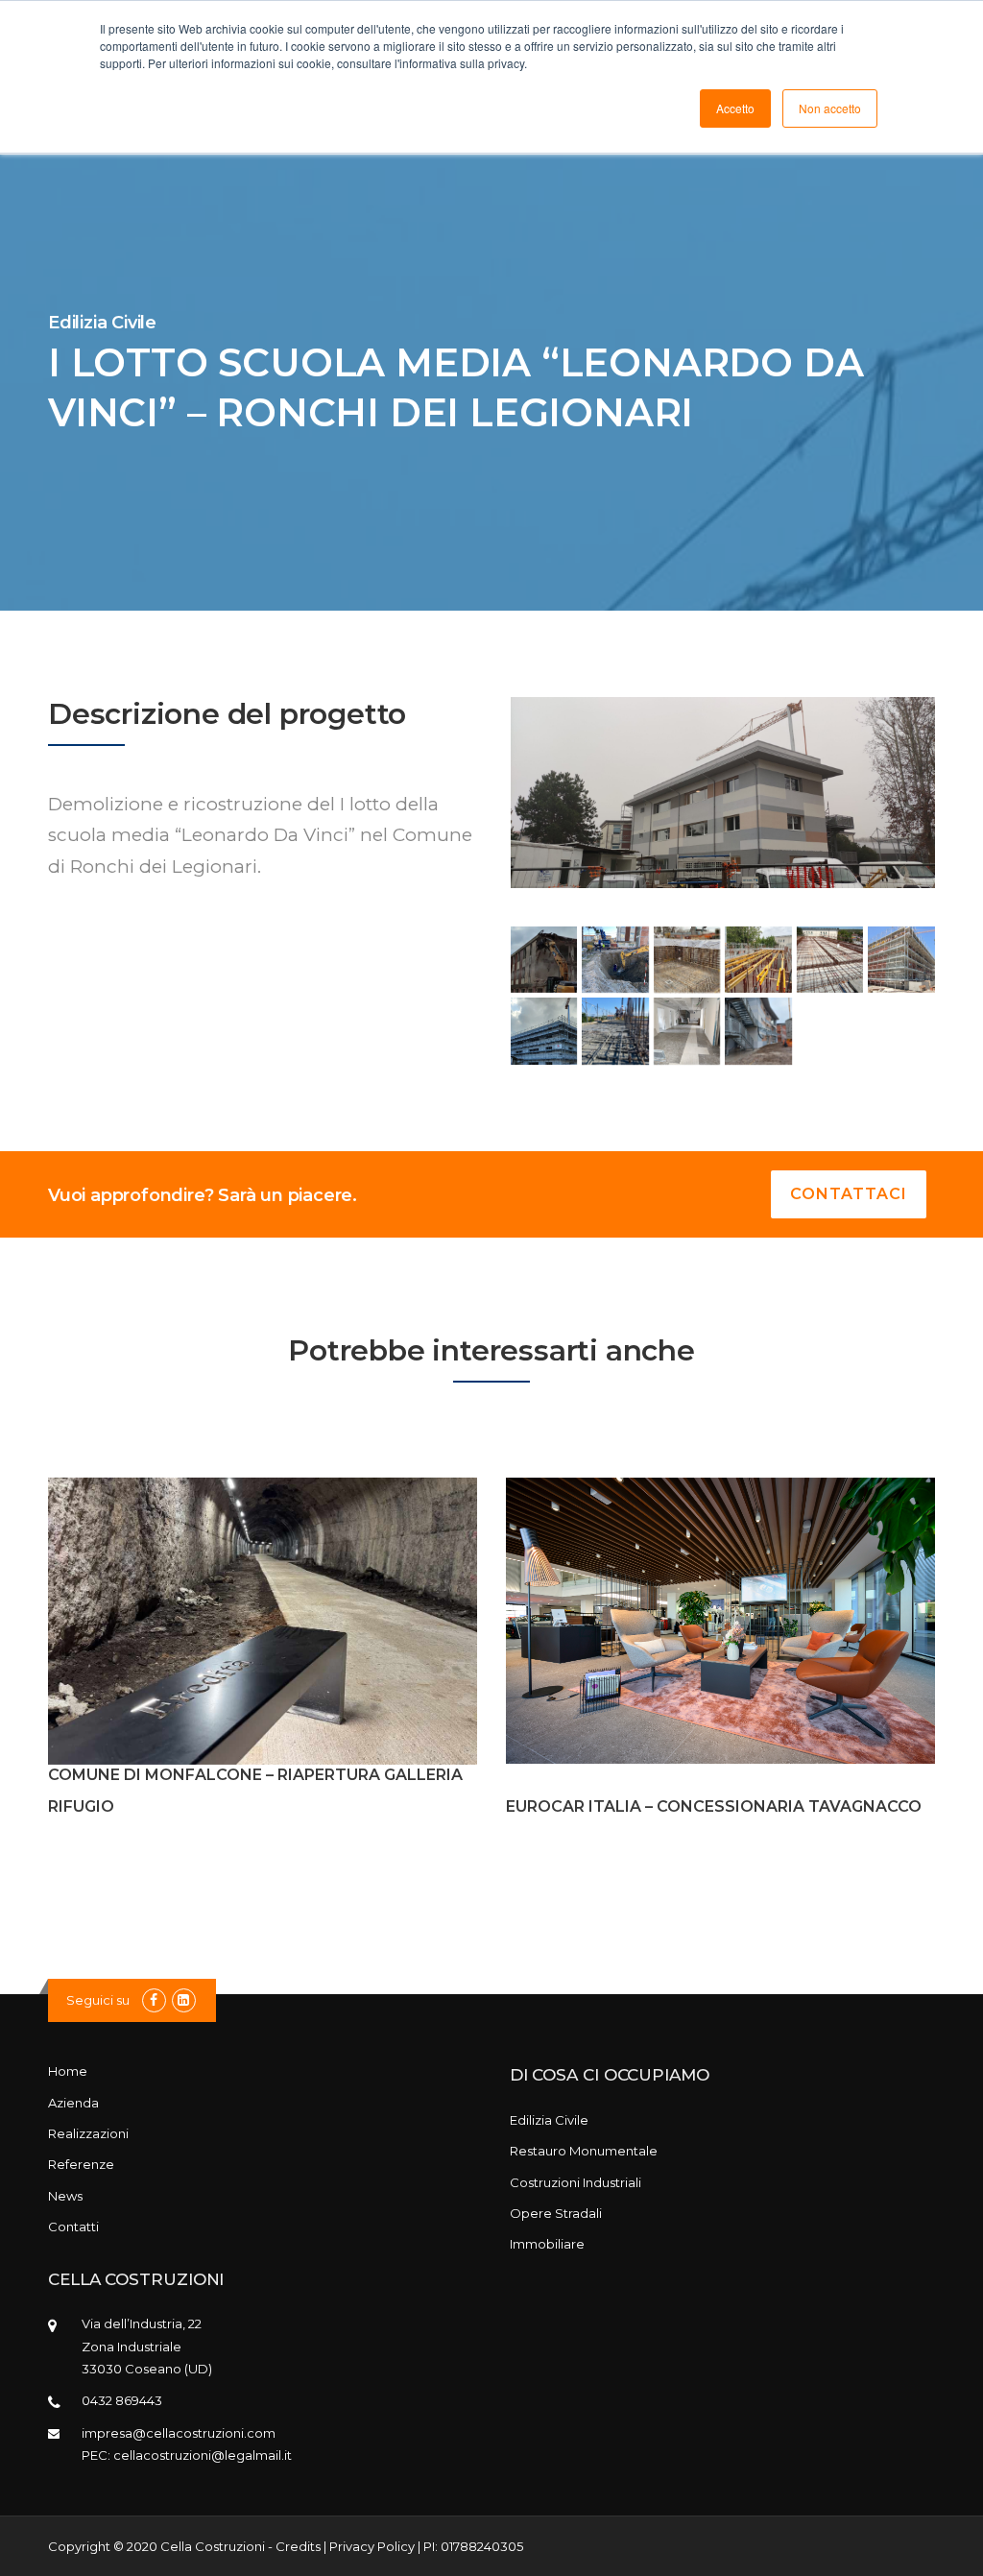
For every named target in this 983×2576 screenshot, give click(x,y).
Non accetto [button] (830, 108)
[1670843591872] (901, 960)
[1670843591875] (830, 960)
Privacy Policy (372, 2546)
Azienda (73, 2103)
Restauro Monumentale (584, 2151)
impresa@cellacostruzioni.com (179, 2433)
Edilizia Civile (549, 2120)
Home (68, 2071)
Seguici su (98, 2000)
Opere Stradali (556, 2213)
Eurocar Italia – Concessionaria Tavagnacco (714, 1806)
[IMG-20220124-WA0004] (687, 960)
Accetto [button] (735, 108)
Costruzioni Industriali (575, 2182)
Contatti (73, 2227)
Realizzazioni (88, 2133)
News (65, 2196)
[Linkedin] (184, 2000)
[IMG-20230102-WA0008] (758, 1031)
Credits (298, 2546)
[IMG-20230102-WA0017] (615, 1031)
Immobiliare (547, 2244)
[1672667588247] (544, 960)
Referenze (81, 2164)
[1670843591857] (544, 1031)
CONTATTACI (849, 1194)
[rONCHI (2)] (758, 960)
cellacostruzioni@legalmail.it (203, 2455)
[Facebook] (154, 2000)
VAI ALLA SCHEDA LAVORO (263, 1623)
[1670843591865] (687, 1031)
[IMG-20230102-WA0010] (615, 960)
